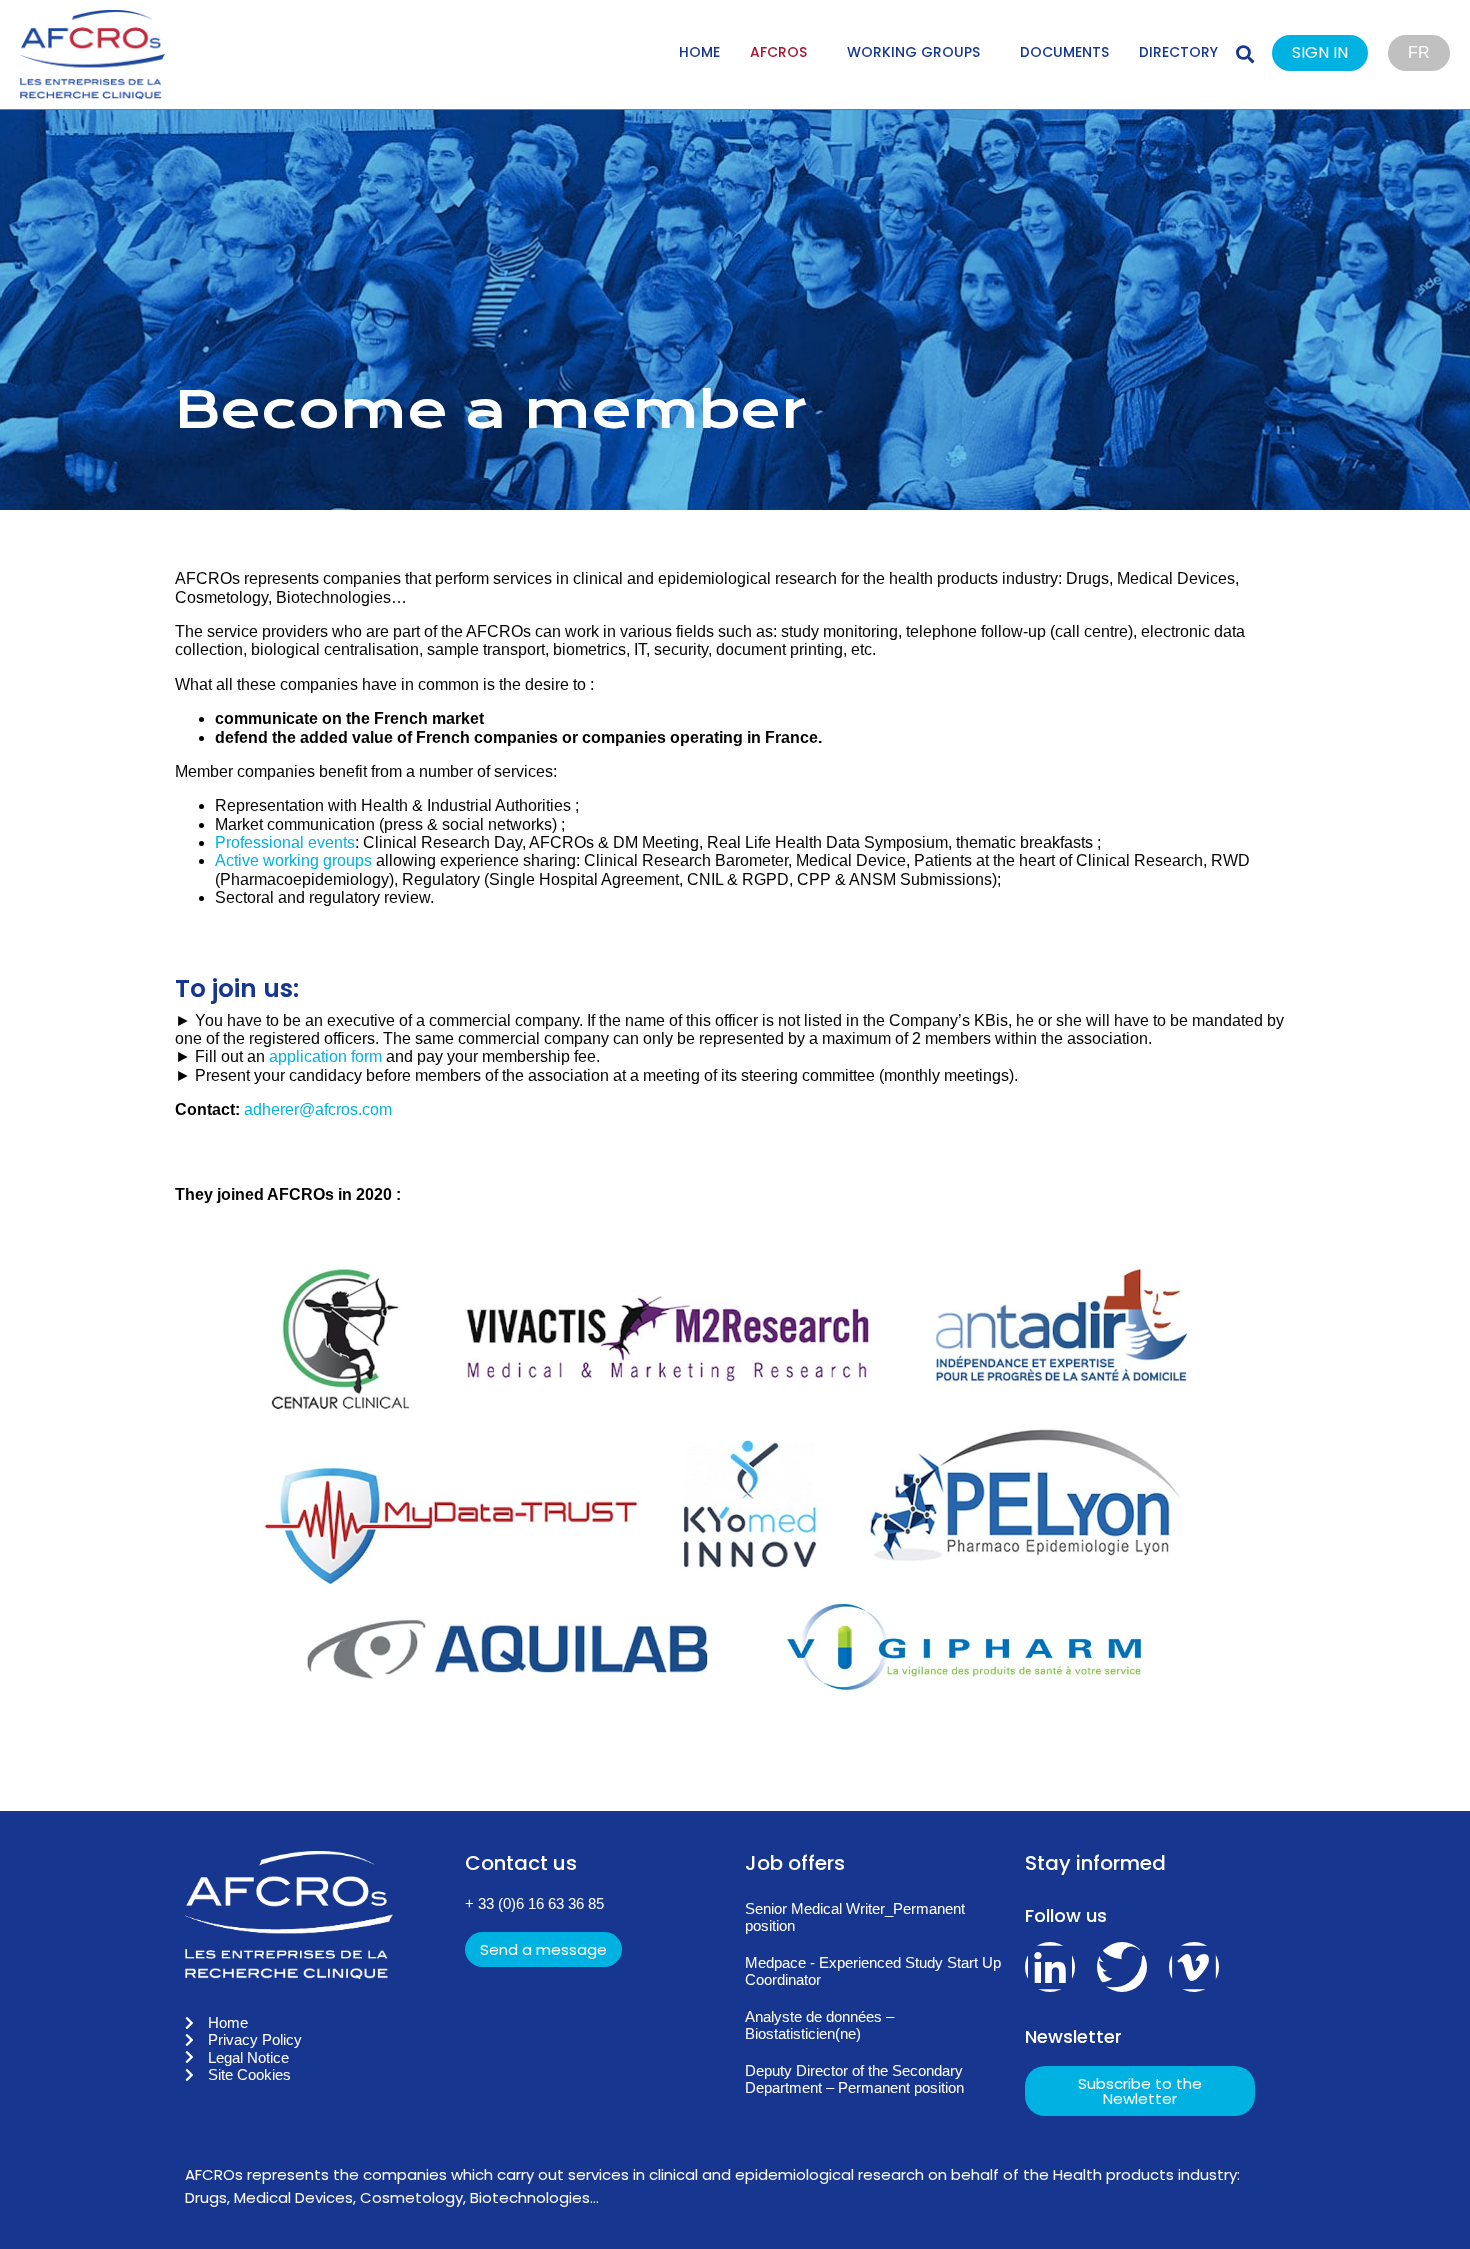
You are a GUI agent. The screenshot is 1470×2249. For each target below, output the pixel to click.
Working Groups (913, 52)
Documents (1064, 52)
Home (699, 52)
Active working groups (293, 860)
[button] (1330, 54)
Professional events (285, 842)
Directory (1178, 52)
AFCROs (778, 52)
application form (325, 1056)
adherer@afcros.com (318, 1109)
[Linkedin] (1050, 1967)
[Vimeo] (1194, 1967)
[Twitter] (1122, 1967)
